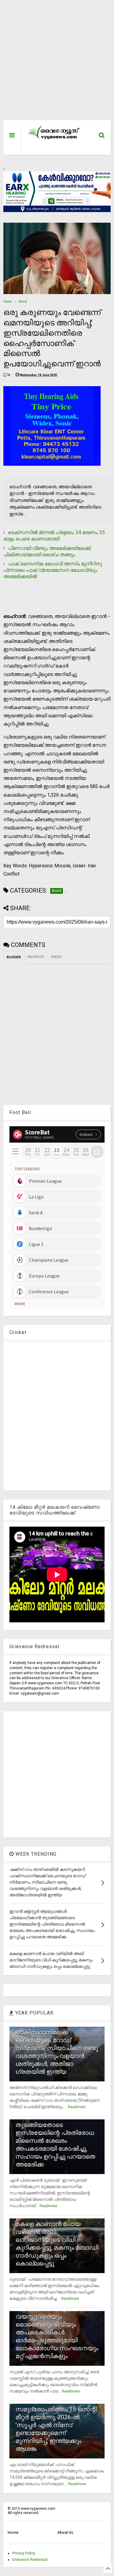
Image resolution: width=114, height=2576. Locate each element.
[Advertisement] (54, 63)
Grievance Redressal (30, 2560)
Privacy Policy (24, 2553)
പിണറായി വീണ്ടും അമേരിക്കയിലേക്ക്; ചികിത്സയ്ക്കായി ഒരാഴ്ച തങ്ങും (47, 551)
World (23, 302)
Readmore (77, 2107)
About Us (65, 2533)
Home (7, 302)
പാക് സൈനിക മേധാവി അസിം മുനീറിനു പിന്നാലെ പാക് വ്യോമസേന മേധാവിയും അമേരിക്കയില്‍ (53, 570)
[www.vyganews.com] (54, 139)
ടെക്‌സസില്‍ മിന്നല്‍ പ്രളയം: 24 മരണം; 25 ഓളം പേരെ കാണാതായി (54, 536)
